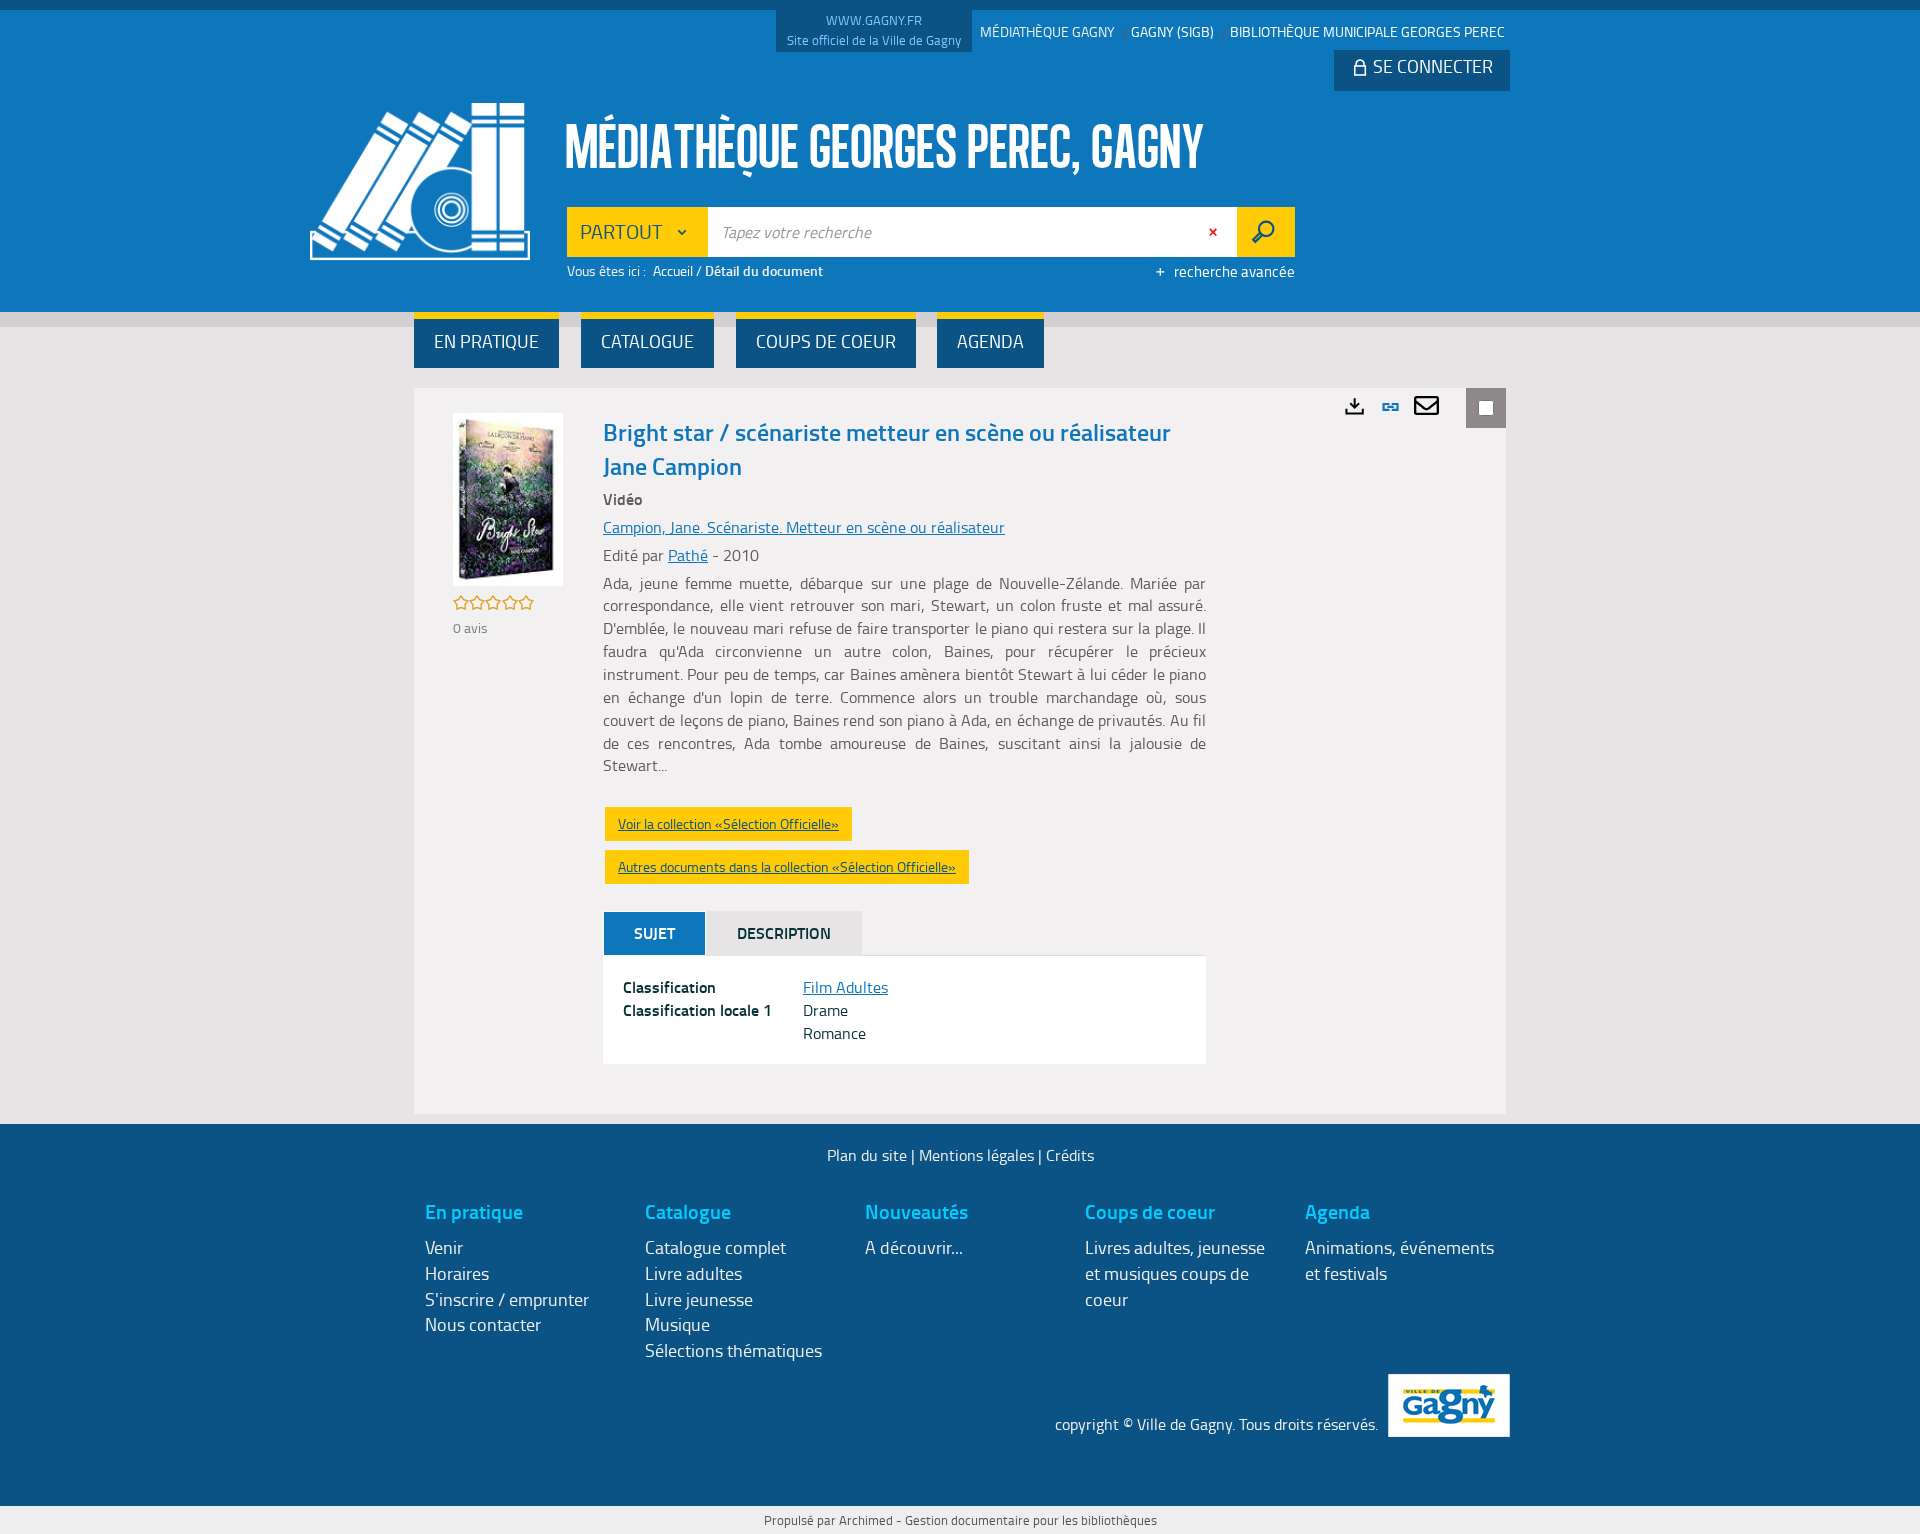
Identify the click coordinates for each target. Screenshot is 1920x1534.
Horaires (457, 1273)
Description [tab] (784, 932)
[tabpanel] (904, 1010)
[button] (486, 343)
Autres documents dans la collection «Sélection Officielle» (787, 866)
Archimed (866, 1520)
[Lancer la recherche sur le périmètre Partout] (1265, 232)
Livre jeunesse (699, 1299)
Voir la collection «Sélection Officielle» (728, 823)
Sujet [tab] (654, 932)
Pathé (688, 555)
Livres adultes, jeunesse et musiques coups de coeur (1175, 1272)
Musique (677, 1324)
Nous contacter (483, 1324)
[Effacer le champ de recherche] (1215, 232)
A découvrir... (914, 1247)
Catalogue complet (715, 1247)
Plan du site (867, 1155)
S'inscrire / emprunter (507, 1299)
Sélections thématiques (733, 1350)
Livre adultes (693, 1273)
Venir (444, 1247)
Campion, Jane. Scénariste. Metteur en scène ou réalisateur (804, 527)
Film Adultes (845, 987)
